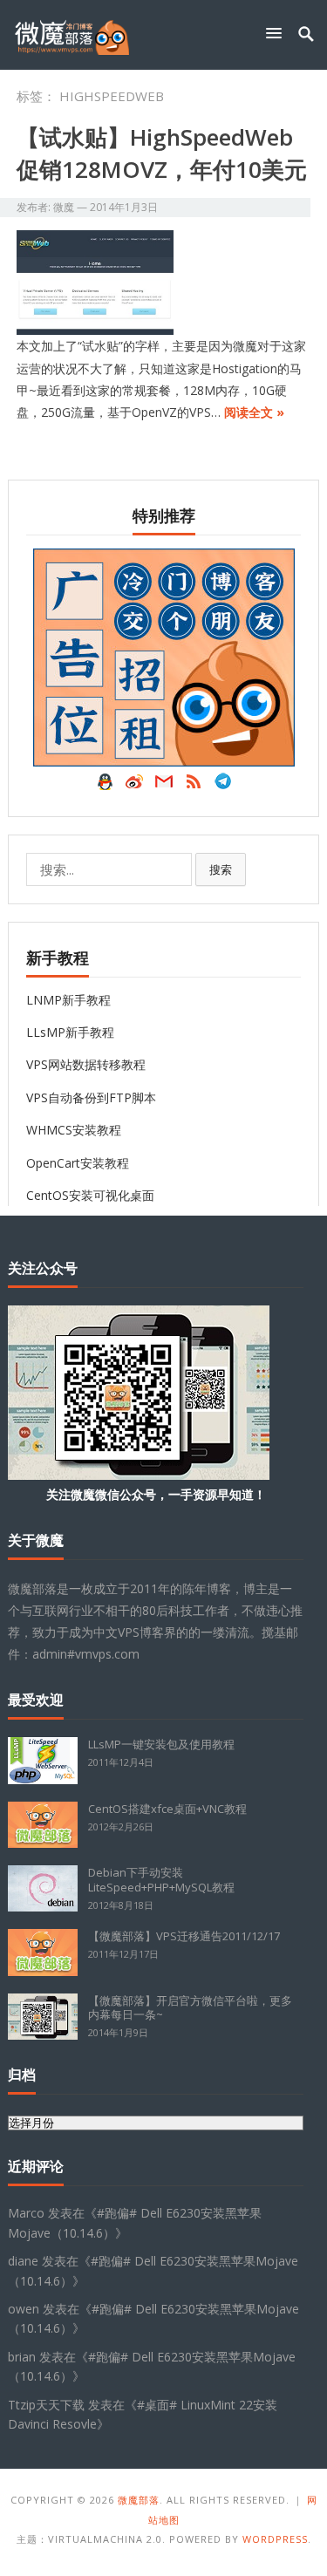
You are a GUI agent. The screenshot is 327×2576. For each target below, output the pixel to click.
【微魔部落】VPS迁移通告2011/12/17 (184, 1936)
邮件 (164, 786)
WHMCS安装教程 (74, 1130)
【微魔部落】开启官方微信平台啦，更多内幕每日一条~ (190, 2008)
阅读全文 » (254, 412)
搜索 (221, 869)
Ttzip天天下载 (46, 2405)
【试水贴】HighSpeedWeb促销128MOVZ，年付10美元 (162, 153)
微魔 (64, 207)
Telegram (223, 786)
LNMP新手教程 (68, 1000)
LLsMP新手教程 (70, 1032)
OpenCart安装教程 (78, 1163)
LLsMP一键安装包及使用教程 (161, 1744)
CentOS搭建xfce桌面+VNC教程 (167, 1809)
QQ (105, 786)
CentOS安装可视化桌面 (90, 1195)
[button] (277, 33)
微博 (134, 786)
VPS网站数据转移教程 (86, 1064)
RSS (194, 786)
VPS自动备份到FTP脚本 (91, 1097)
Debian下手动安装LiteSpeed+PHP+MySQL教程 (161, 1880)
